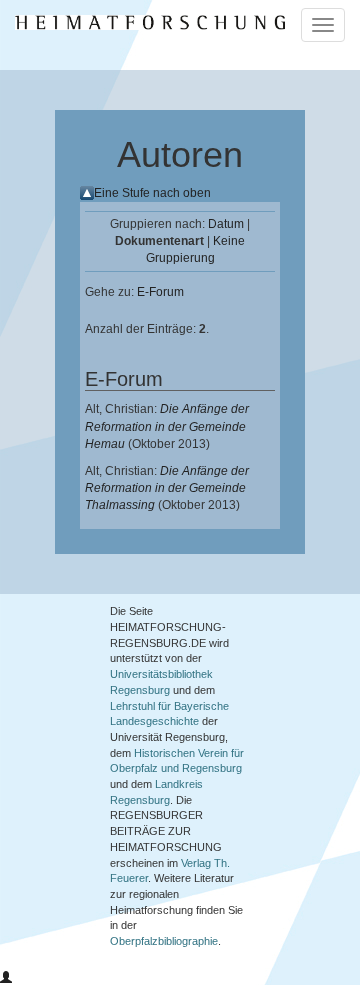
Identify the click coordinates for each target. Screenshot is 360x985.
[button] (6, 978)
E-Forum (160, 292)
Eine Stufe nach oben (152, 193)
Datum (226, 224)
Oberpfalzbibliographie (164, 941)
